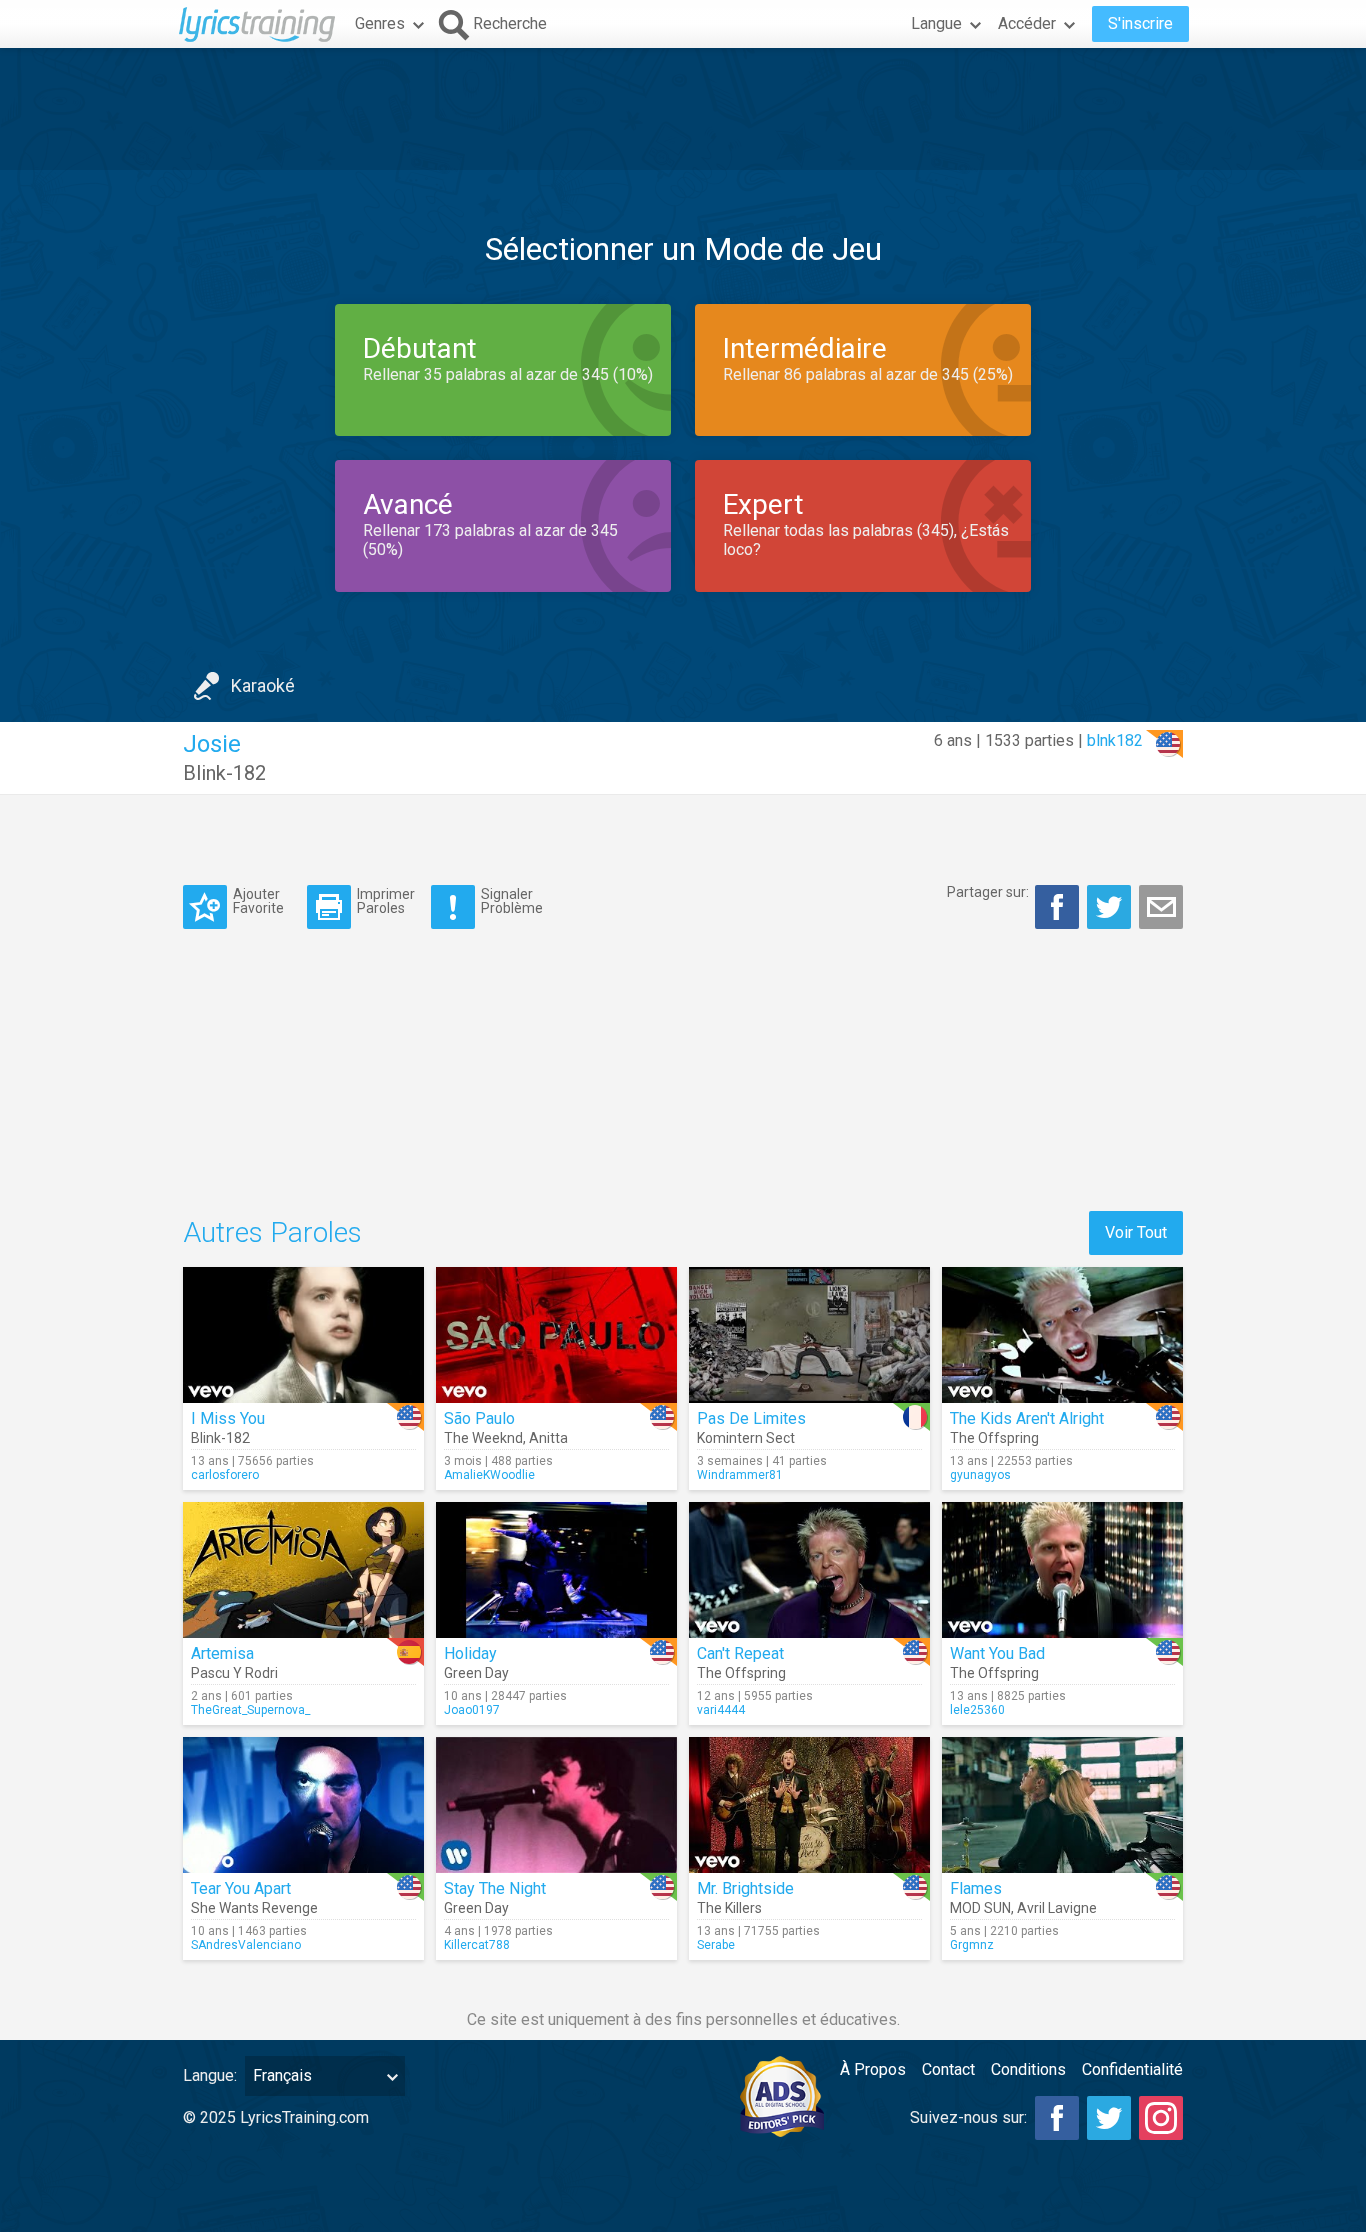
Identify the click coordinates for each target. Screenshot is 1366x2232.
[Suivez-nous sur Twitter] (1109, 2118)
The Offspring (994, 1438)
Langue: (210, 2075)
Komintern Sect (746, 1438)
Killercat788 (477, 1945)
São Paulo (479, 1418)
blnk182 (1115, 740)
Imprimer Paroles (386, 900)
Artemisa (222, 1653)
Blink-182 (224, 773)
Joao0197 (472, 1710)
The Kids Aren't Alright (1027, 1418)
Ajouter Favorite (258, 900)
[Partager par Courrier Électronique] (1161, 907)
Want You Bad (997, 1653)
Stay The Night (495, 1888)
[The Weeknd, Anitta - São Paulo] (556, 1335)
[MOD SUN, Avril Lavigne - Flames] (1062, 1805)
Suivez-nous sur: (968, 2117)
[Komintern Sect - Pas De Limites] (809, 1335)
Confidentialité (1132, 2069)
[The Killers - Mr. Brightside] (809, 1805)
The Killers (729, 1908)
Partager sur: (988, 892)
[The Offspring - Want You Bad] (1062, 1570)
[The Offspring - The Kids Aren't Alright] (1062, 1335)
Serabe (716, 1945)
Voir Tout (1136, 1232)
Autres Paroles (272, 1232)
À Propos (873, 2069)
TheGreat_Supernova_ (250, 1710)
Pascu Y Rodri (234, 1673)
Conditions (1028, 2069)
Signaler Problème (512, 900)
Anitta (548, 1438)
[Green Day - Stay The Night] (556, 1805)
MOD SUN (980, 1908)
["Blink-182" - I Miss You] (303, 1335)
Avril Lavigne (1057, 1908)
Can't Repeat (740, 1653)
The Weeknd (483, 1438)
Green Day (476, 1673)
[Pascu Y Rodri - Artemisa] (303, 1570)
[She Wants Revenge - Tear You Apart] (303, 1805)
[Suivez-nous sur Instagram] (1161, 2118)
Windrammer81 (740, 1475)
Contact (948, 2069)
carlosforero (225, 1475)
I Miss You (228, 1418)
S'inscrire (1140, 23)
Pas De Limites (751, 1418)
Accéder (1027, 23)
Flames (976, 1888)
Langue (936, 23)
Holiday (470, 1653)
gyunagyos (980, 1475)
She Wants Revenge (254, 1908)
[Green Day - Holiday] (556, 1570)
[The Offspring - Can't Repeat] (809, 1570)
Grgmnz (972, 1945)
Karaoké (263, 685)
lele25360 (977, 1710)
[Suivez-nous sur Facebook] (1057, 2118)
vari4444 (721, 1710)
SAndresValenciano (246, 1945)
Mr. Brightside (745, 1888)
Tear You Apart (241, 1888)
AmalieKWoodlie (489, 1475)
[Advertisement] (683, 109)
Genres (380, 23)
